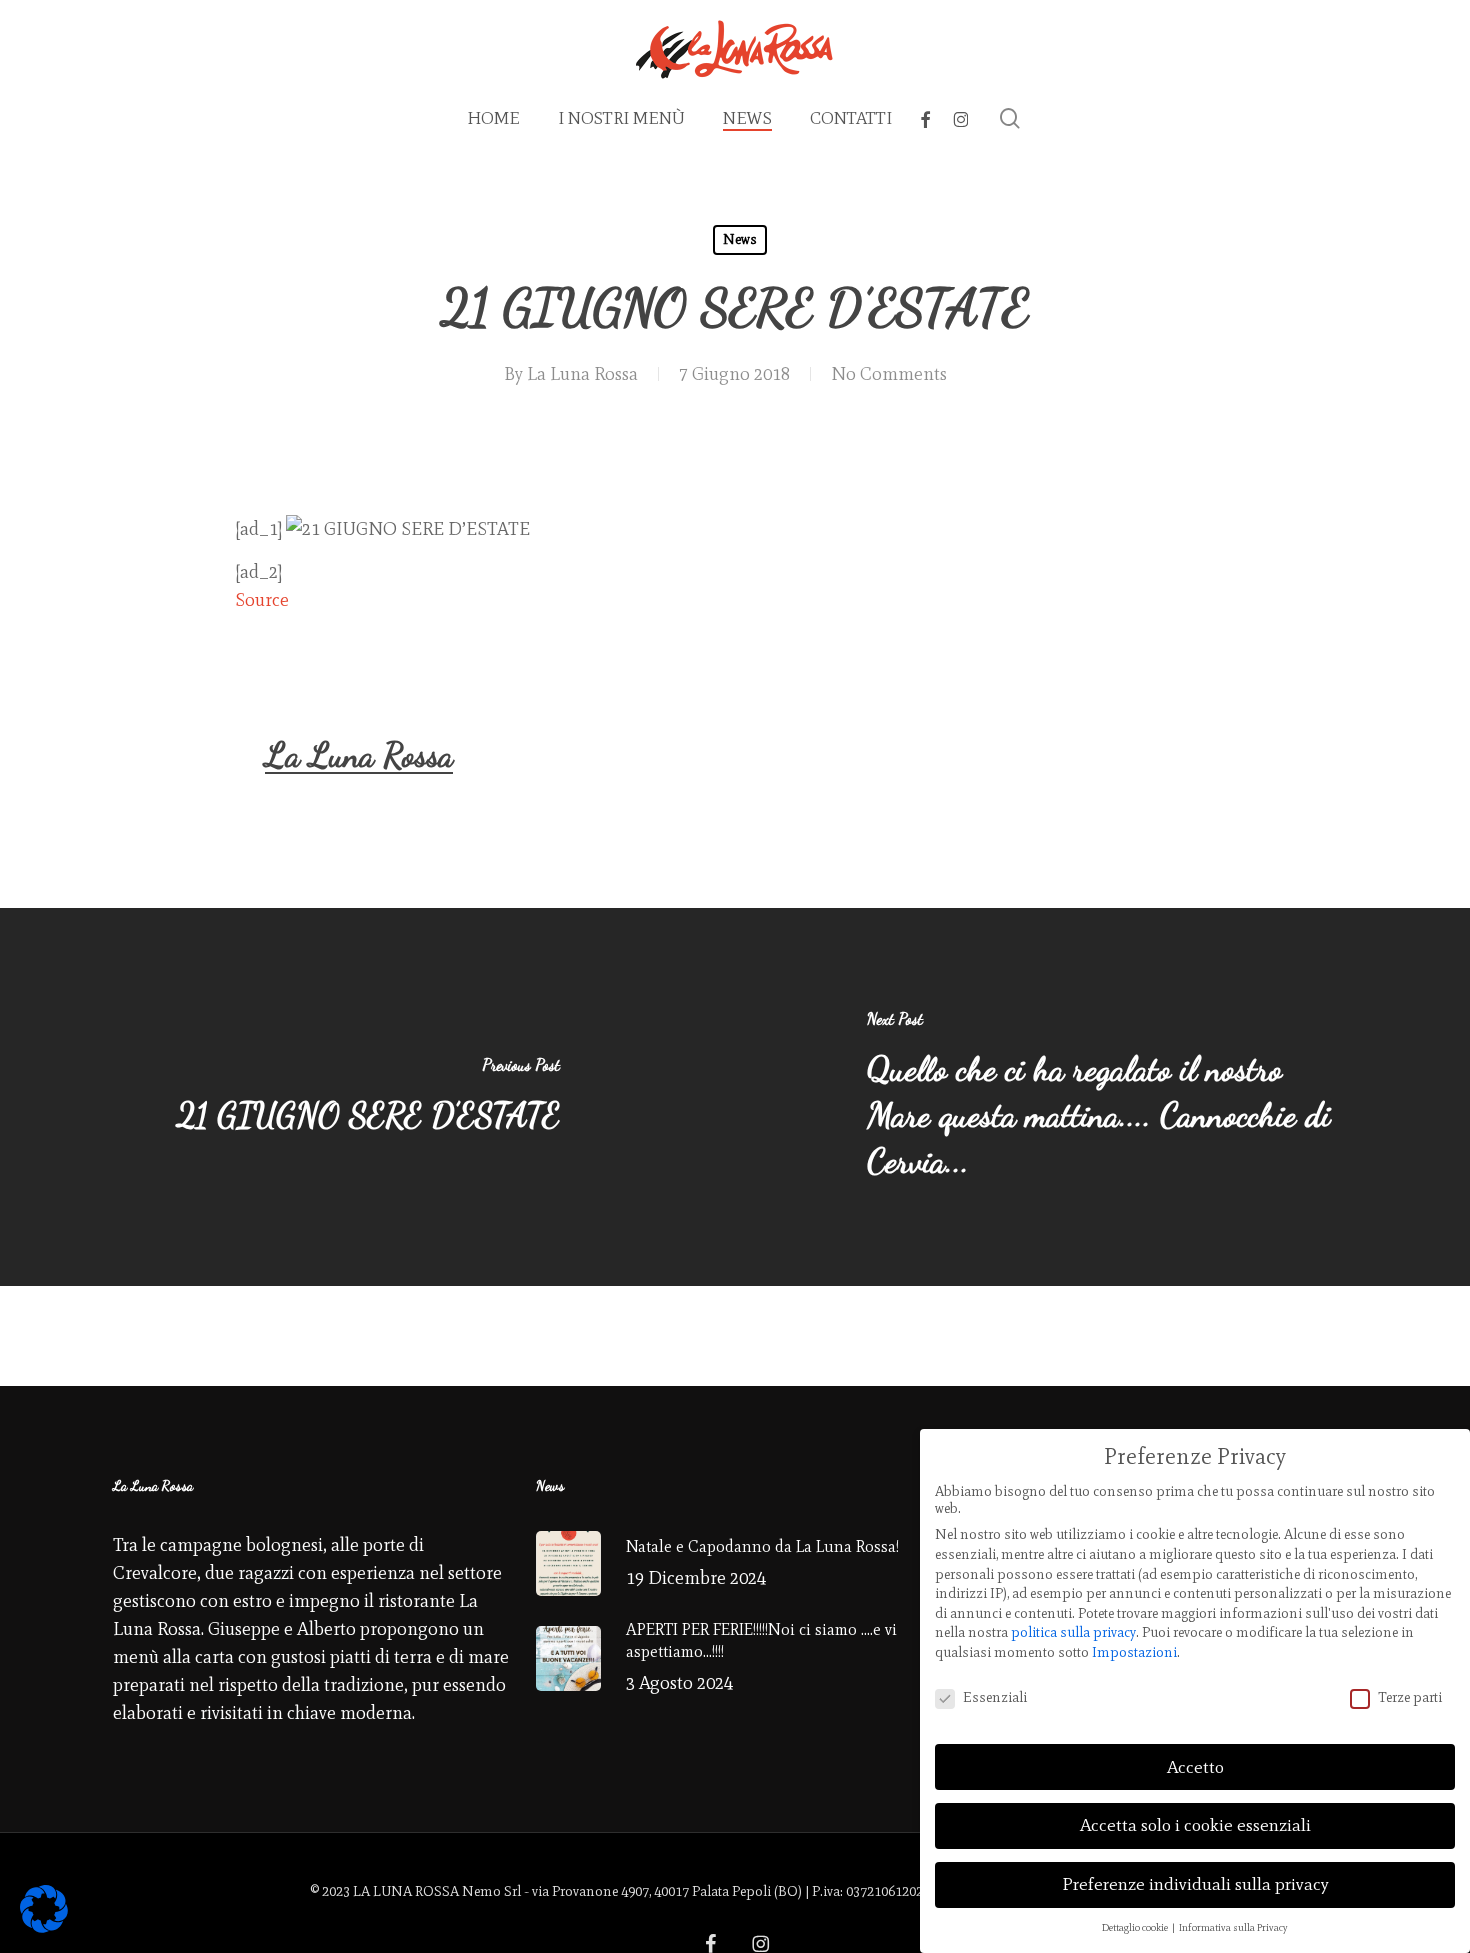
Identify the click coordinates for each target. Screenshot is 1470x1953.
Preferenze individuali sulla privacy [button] (1195, 1884)
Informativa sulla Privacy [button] (1233, 1927)
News (740, 239)
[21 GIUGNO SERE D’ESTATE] (367, 1097)
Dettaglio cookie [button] (1136, 1927)
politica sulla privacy (1073, 1632)
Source (262, 600)
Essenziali (995, 1697)
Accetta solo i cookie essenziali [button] (1195, 1825)
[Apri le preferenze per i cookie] (44, 1927)
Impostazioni (1134, 1652)
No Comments (889, 374)
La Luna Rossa (582, 374)
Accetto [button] (1195, 1767)
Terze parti (1410, 1697)
